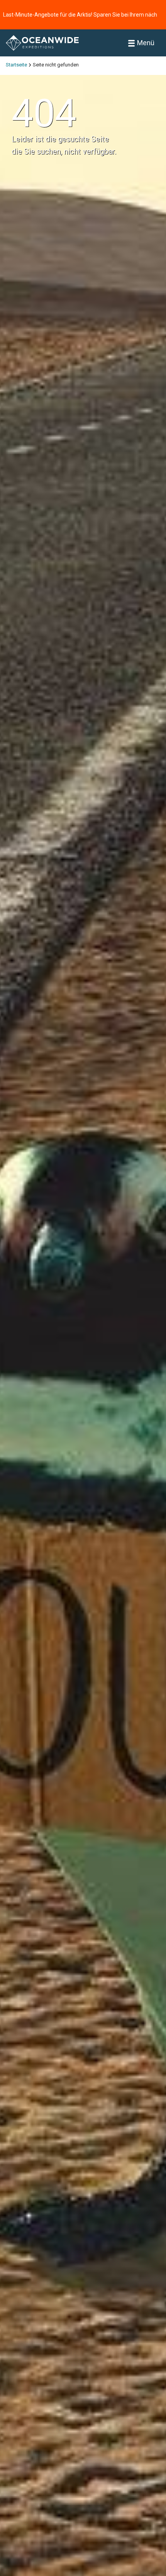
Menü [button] (146, 43)
